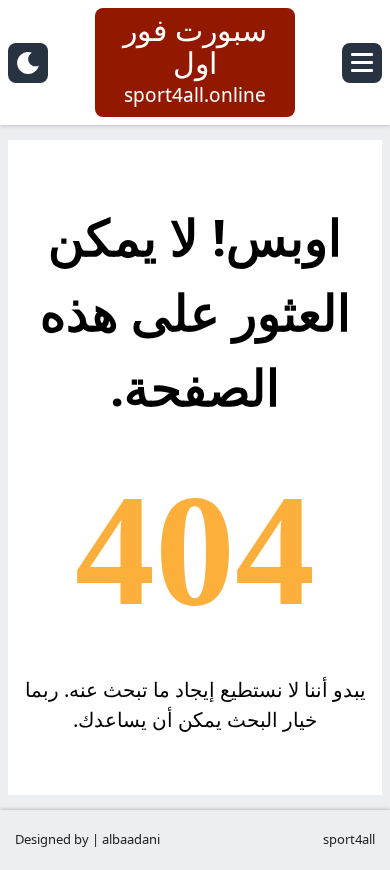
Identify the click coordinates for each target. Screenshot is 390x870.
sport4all (349, 839)
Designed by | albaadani (87, 839)
